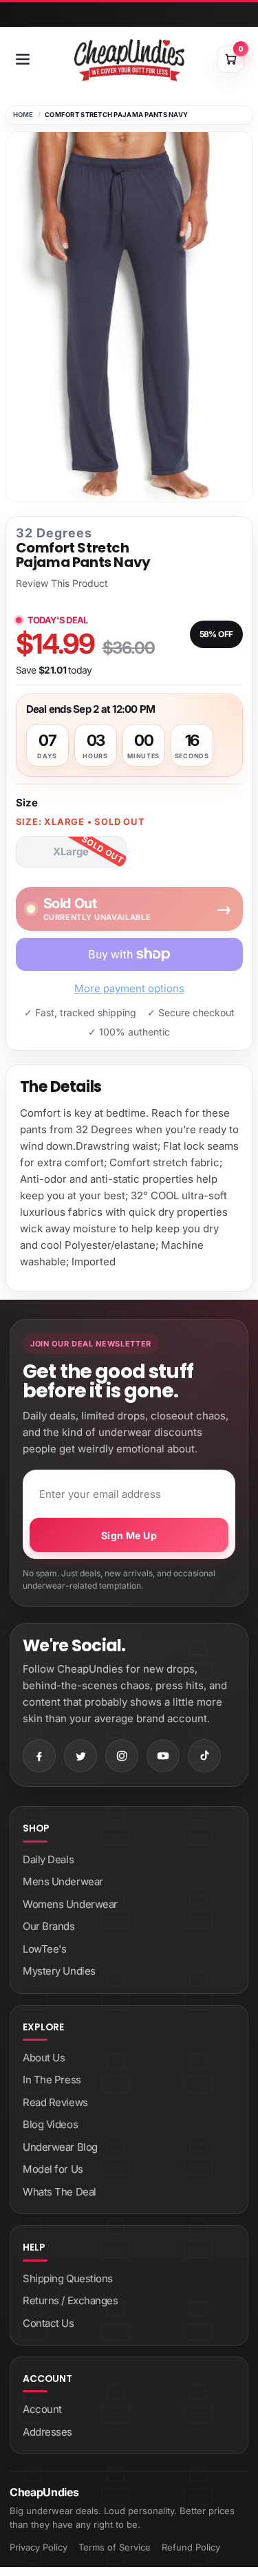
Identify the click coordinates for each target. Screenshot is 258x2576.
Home (23, 115)
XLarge (71, 851)
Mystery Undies (59, 1971)
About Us (44, 2058)
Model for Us (53, 2169)
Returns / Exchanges (70, 2300)
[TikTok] (204, 1756)
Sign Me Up (129, 1535)
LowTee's (44, 1949)
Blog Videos (50, 2124)
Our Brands (49, 1926)
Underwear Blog (60, 2147)
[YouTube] (163, 1756)
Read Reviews (55, 2102)
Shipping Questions (68, 2278)
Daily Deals (48, 1859)
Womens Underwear (70, 1904)
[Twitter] (80, 1756)
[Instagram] (122, 1756)
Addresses (47, 2432)
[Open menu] (23, 59)
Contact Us (49, 2323)
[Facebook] (39, 1756)
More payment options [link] (129, 988)
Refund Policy (191, 2547)
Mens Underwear (63, 1881)
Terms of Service (115, 2547)
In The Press (52, 2080)
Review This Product (62, 583)
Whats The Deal (60, 2192)
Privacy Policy (39, 2547)
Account (42, 2409)
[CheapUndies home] (129, 60)
